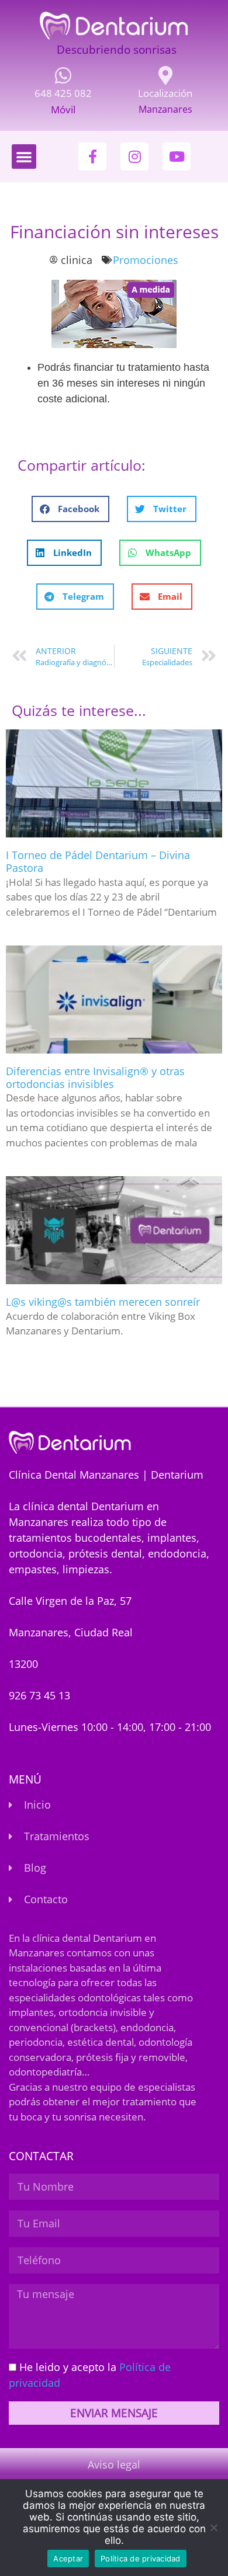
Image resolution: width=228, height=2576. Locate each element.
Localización (165, 93)
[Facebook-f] (92, 157)
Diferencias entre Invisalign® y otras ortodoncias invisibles (95, 1077)
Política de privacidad (141, 2558)
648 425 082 (63, 93)
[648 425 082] (63, 75)
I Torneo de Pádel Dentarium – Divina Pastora (98, 861)
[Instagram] (134, 157)
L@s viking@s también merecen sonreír (103, 1302)
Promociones (146, 260)
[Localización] (165, 75)
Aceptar (68, 2558)
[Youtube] (177, 157)
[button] (24, 157)
